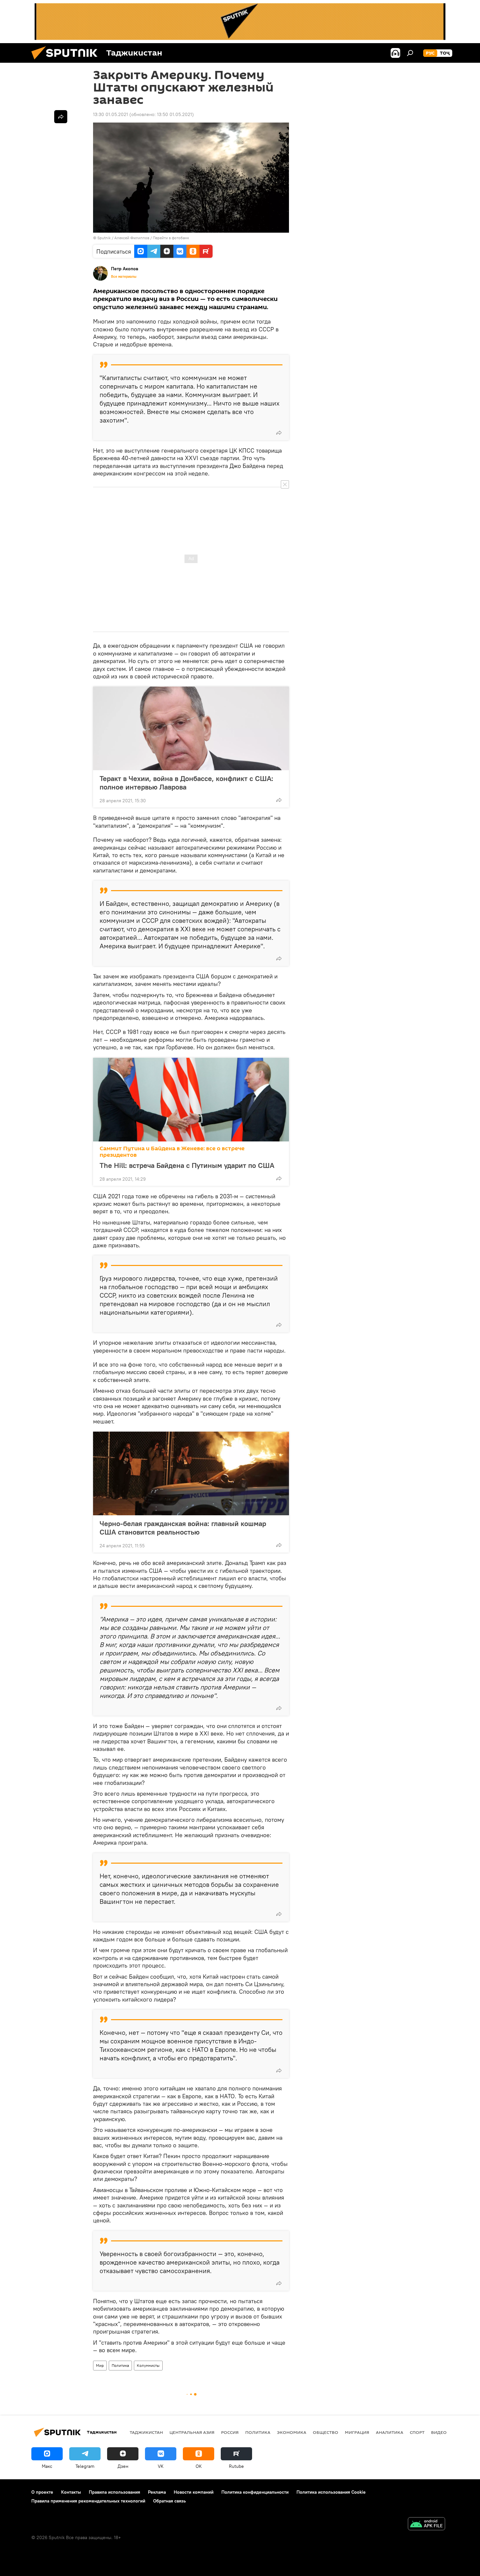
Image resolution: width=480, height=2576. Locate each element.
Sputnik (104, 238)
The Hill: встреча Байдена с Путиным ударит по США (187, 1165)
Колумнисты (148, 2365)
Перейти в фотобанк (171, 238)
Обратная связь (169, 2501)
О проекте (42, 2492)
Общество (326, 2432)
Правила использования (114, 2492)
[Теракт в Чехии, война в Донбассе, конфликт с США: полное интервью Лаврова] (191, 728)
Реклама (157, 2492)
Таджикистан (146, 2432)
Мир (100, 2365)
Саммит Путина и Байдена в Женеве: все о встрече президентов (172, 1152)
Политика (120, 2365)
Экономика (292, 2432)
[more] (279, 433)
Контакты (71, 2492)
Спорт (417, 2432)
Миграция (357, 2432)
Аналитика (390, 2432)
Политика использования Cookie (331, 2492)
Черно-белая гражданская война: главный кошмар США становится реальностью (183, 1528)
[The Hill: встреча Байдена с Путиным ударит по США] (191, 1100)
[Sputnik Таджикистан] (67, 61)
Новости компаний (194, 2492)
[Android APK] (426, 2525)
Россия (230, 2432)
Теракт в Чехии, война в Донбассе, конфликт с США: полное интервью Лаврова (186, 783)
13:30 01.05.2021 (111, 114)
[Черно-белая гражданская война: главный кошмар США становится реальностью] (191, 1473)
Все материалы (124, 276)
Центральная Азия (192, 2432)
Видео (439, 2432)
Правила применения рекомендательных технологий (88, 2501)
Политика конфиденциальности (255, 2492)
